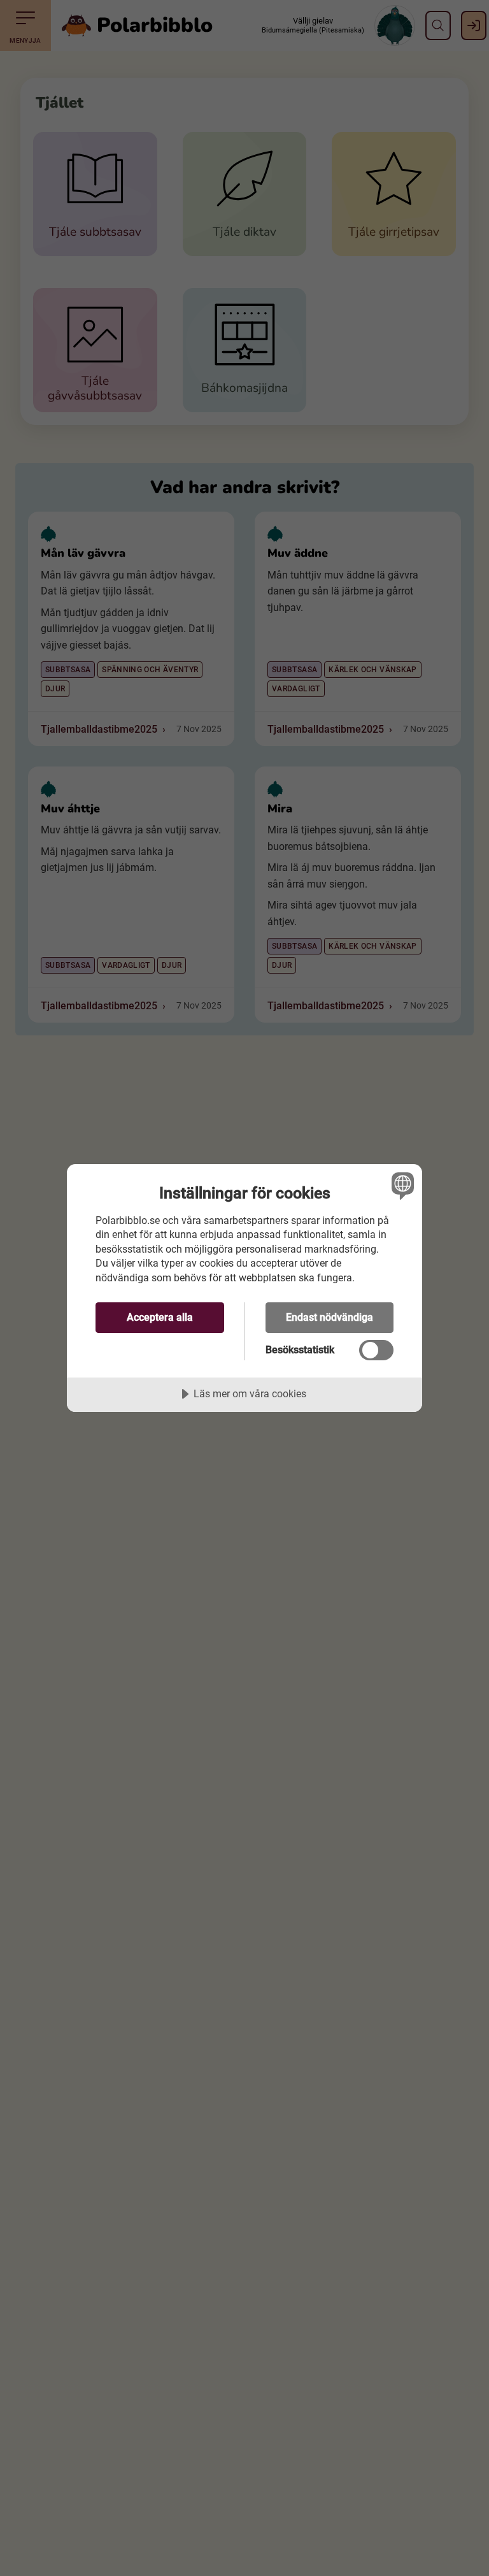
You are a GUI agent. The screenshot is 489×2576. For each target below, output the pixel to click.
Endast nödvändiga (330, 1317)
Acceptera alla (160, 1317)
